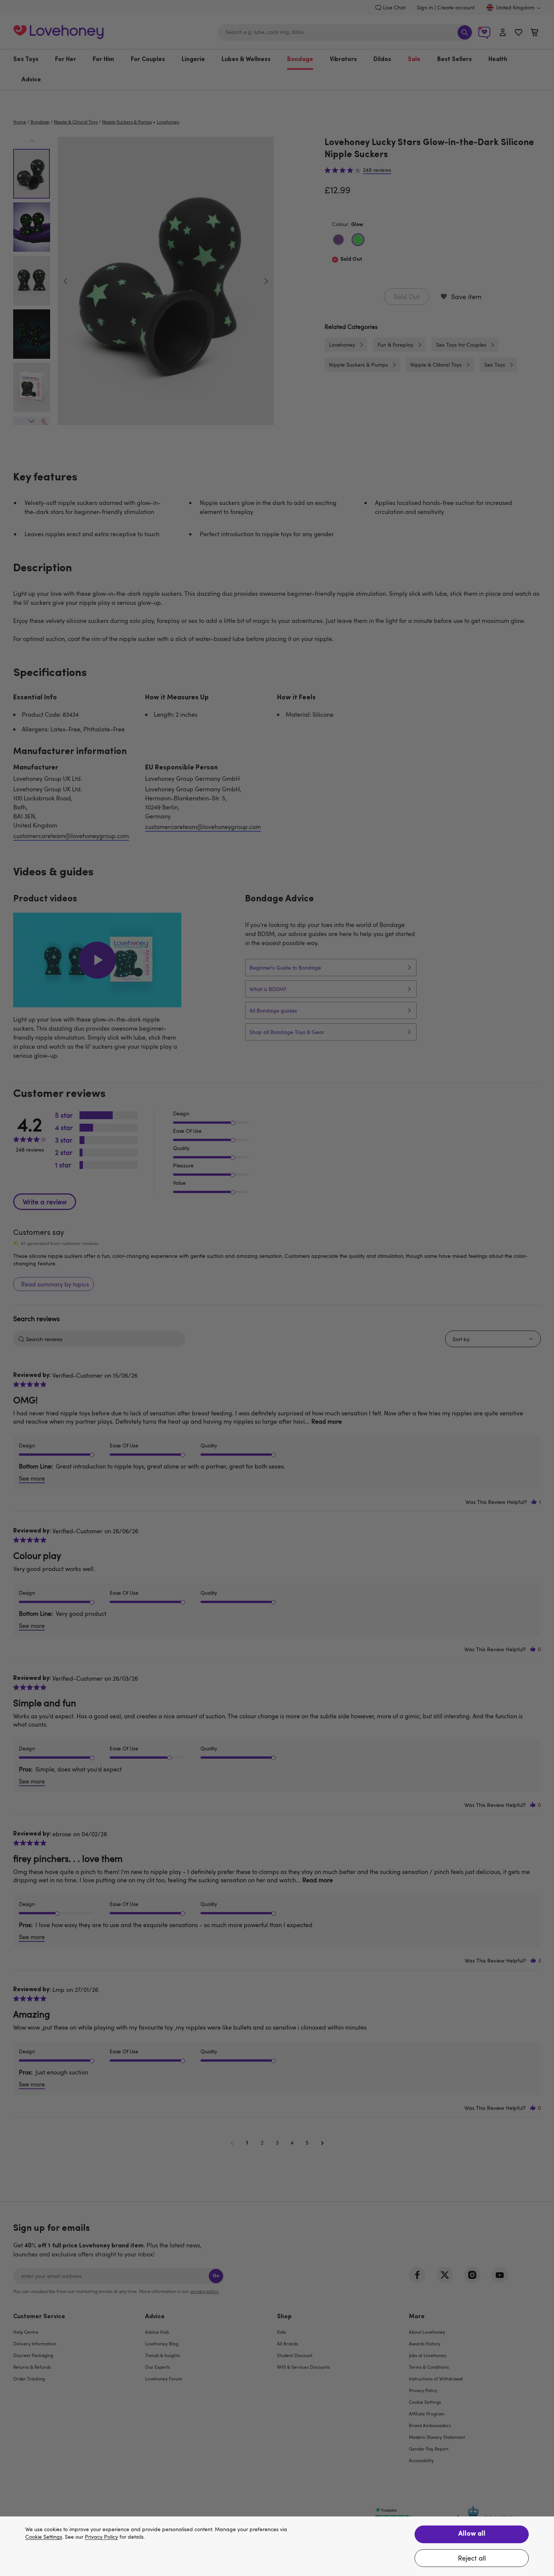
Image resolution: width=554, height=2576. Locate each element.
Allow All (472, 2534)
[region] (277, 2546)
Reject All (472, 2558)
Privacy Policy (101, 2537)
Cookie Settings (44, 2537)
